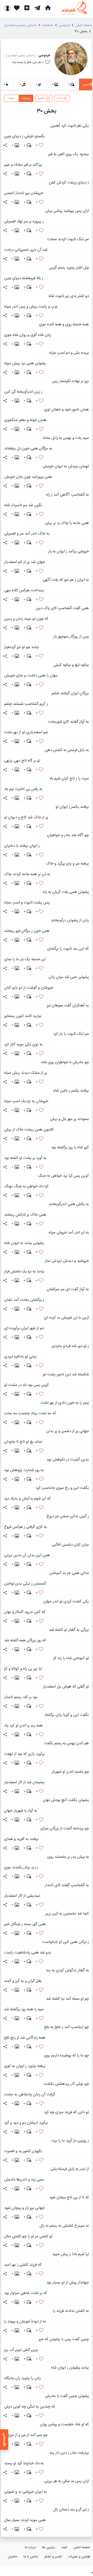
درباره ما (30, 2547)
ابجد (64, 2547)
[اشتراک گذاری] (5, 145)
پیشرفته (26, 98)
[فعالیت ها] (17, 8)
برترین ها (49, 2547)
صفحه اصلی (82, 2547)
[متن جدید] (27, 8)
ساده (11, 98)
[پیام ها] (37, 8)
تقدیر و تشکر (53, 2557)
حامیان (13, 2557)
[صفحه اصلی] (48, 8)
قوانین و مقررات (79, 2557)
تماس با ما (31, 2557)
